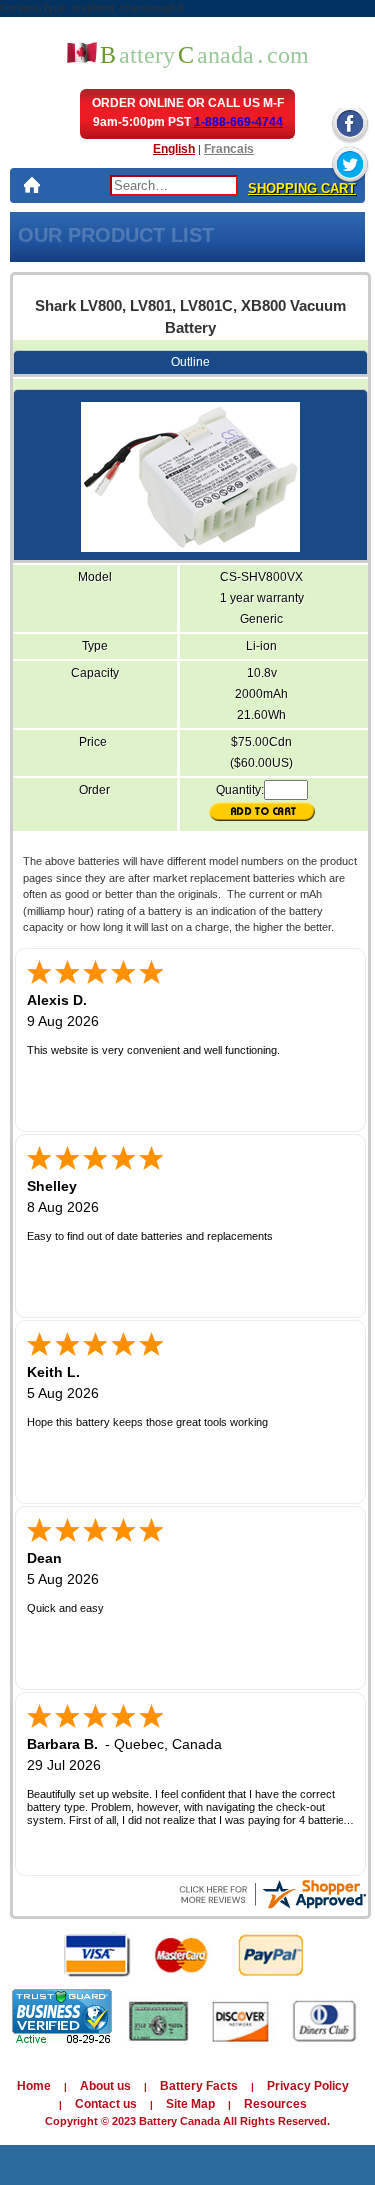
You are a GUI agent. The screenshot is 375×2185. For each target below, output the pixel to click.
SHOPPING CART (302, 188)
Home (34, 2086)
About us (105, 2086)
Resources (275, 2104)
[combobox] (174, 185)
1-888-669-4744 (238, 122)
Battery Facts (199, 2086)
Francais (229, 149)
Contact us (106, 2104)
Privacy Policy (308, 2086)
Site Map (190, 2104)
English (174, 149)
